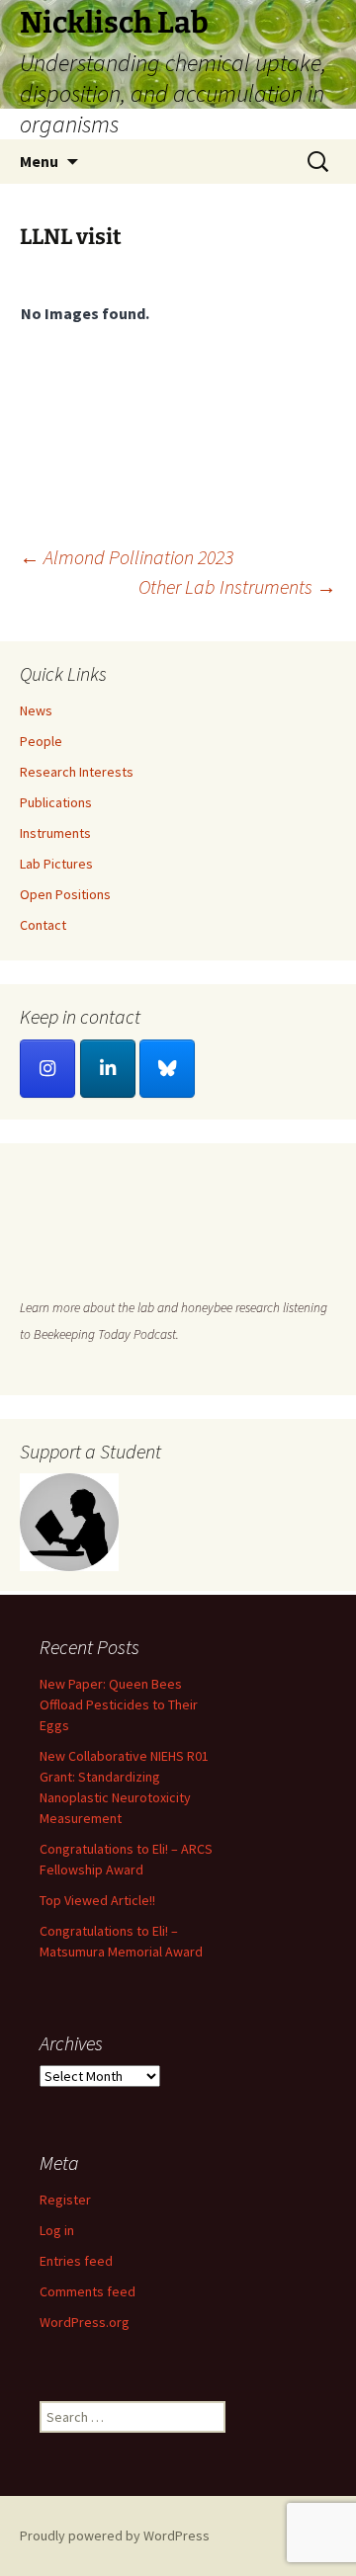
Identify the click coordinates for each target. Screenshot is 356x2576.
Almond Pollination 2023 (127, 557)
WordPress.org (85, 2322)
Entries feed (76, 2261)
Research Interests (77, 772)
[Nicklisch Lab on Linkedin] (108, 1069)
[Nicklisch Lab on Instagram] (47, 1069)
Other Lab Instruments (237, 586)
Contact (43, 925)
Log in (57, 2230)
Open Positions (65, 894)
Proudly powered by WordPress (115, 2535)
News (36, 710)
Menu (39, 161)
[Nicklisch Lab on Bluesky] (167, 1069)
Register (65, 2200)
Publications (56, 802)
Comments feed (88, 2291)
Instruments (55, 833)
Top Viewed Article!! (97, 1900)
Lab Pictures (56, 864)
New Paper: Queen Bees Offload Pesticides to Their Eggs (119, 1704)
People (41, 741)
